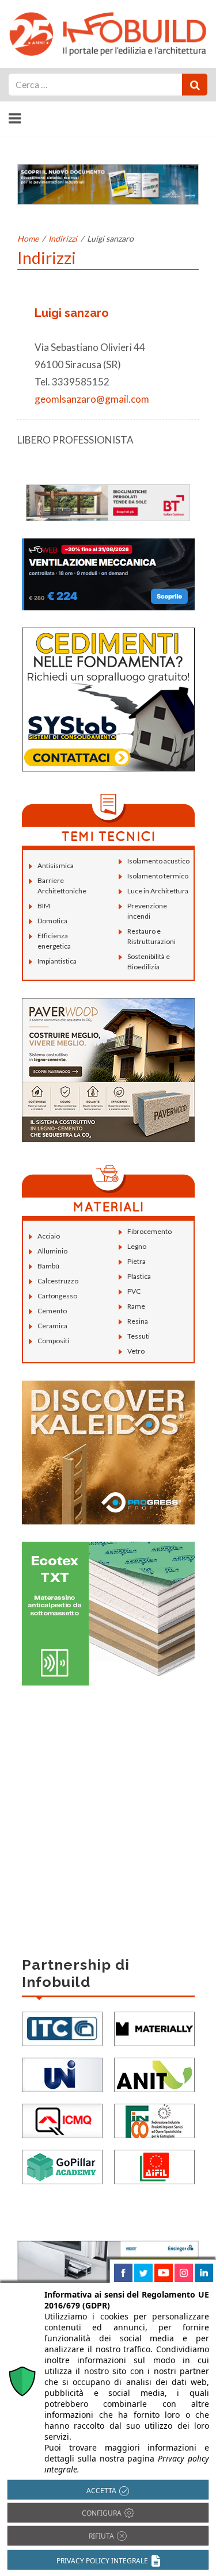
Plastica (139, 1276)
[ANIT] (154, 2074)
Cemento (52, 1311)
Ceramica (52, 1326)
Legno (137, 1246)
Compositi (53, 1341)
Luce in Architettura (158, 891)
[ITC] (62, 2027)
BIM (44, 906)
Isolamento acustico (158, 861)
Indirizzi (63, 238)
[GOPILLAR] (62, 2166)
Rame (136, 1306)
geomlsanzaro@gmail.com (92, 399)
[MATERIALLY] (154, 2027)
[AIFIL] (154, 2166)
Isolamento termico (158, 876)
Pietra (137, 1261)
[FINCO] (154, 2120)
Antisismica (56, 865)
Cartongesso (57, 1296)
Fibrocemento (149, 1231)
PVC (134, 1291)
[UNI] (62, 2074)
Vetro (136, 1351)
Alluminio (52, 1251)
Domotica (52, 921)
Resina (138, 1321)
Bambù (48, 1266)
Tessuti (139, 1336)
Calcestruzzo (58, 1281)
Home (28, 238)
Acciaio (49, 1236)
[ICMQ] (62, 2120)
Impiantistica (57, 961)
